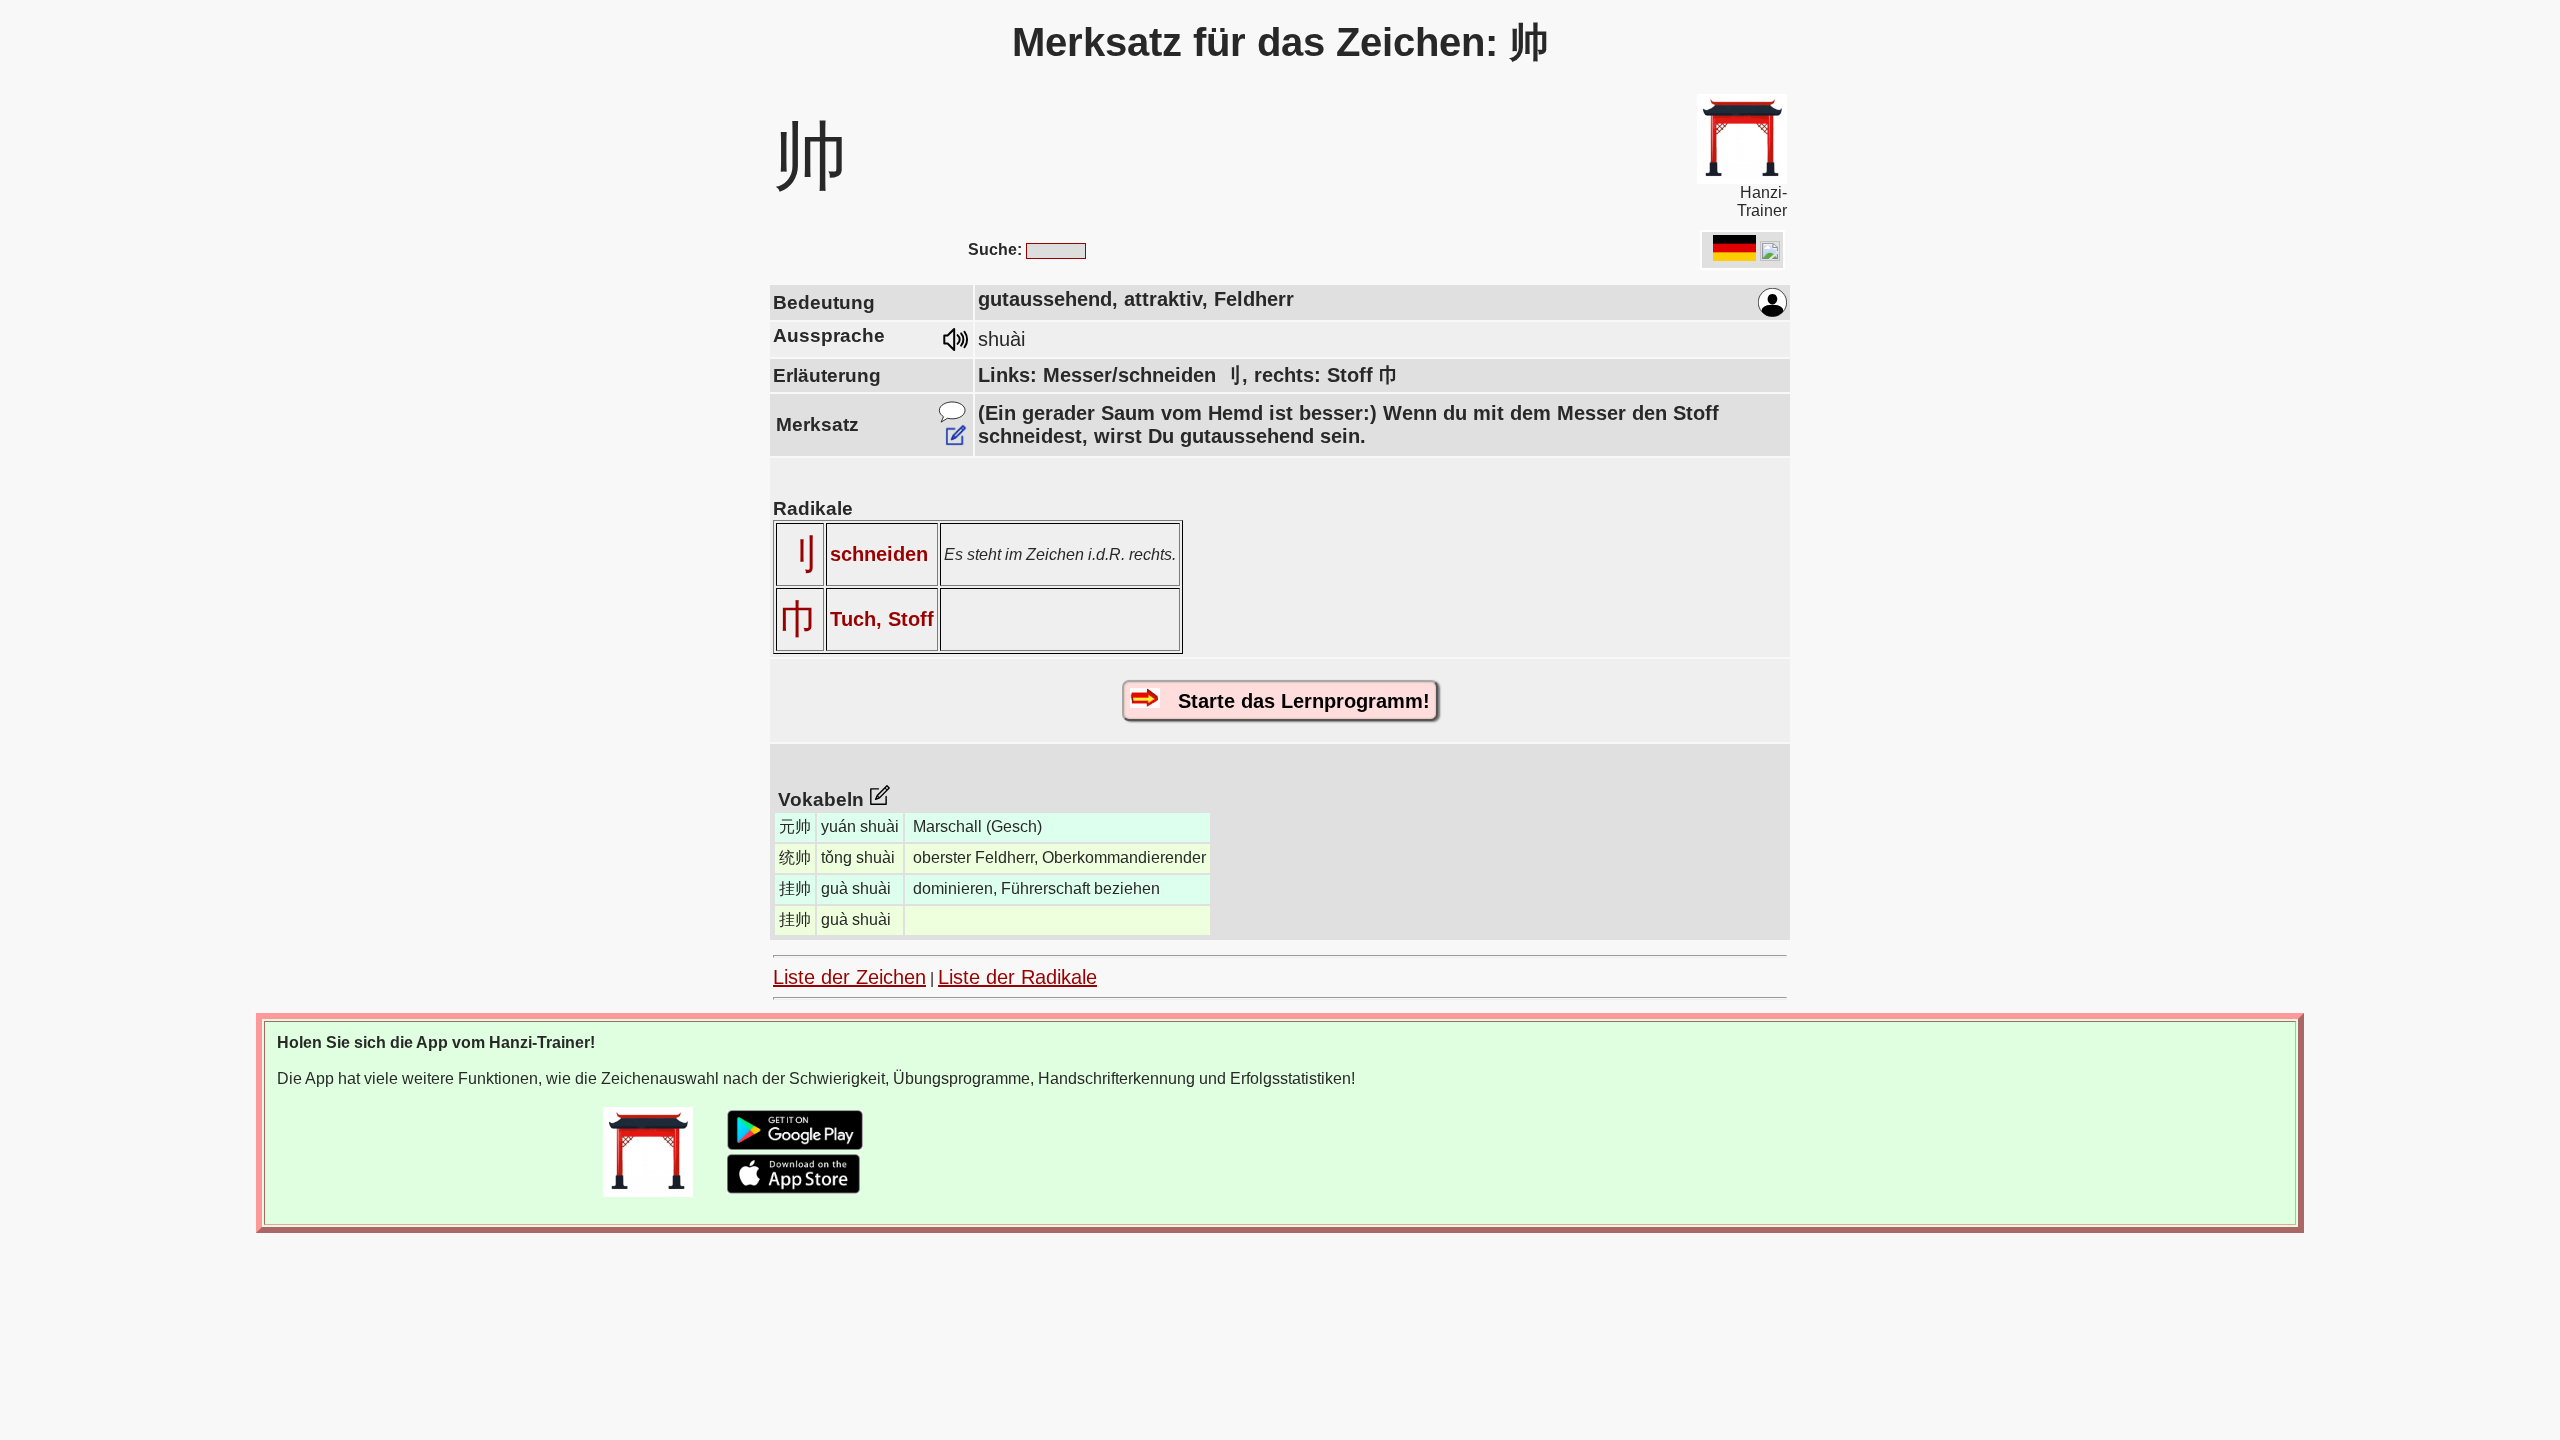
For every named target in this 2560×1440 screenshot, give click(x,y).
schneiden (879, 554)
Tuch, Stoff (882, 619)
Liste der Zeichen (849, 977)
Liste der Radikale (1017, 977)
